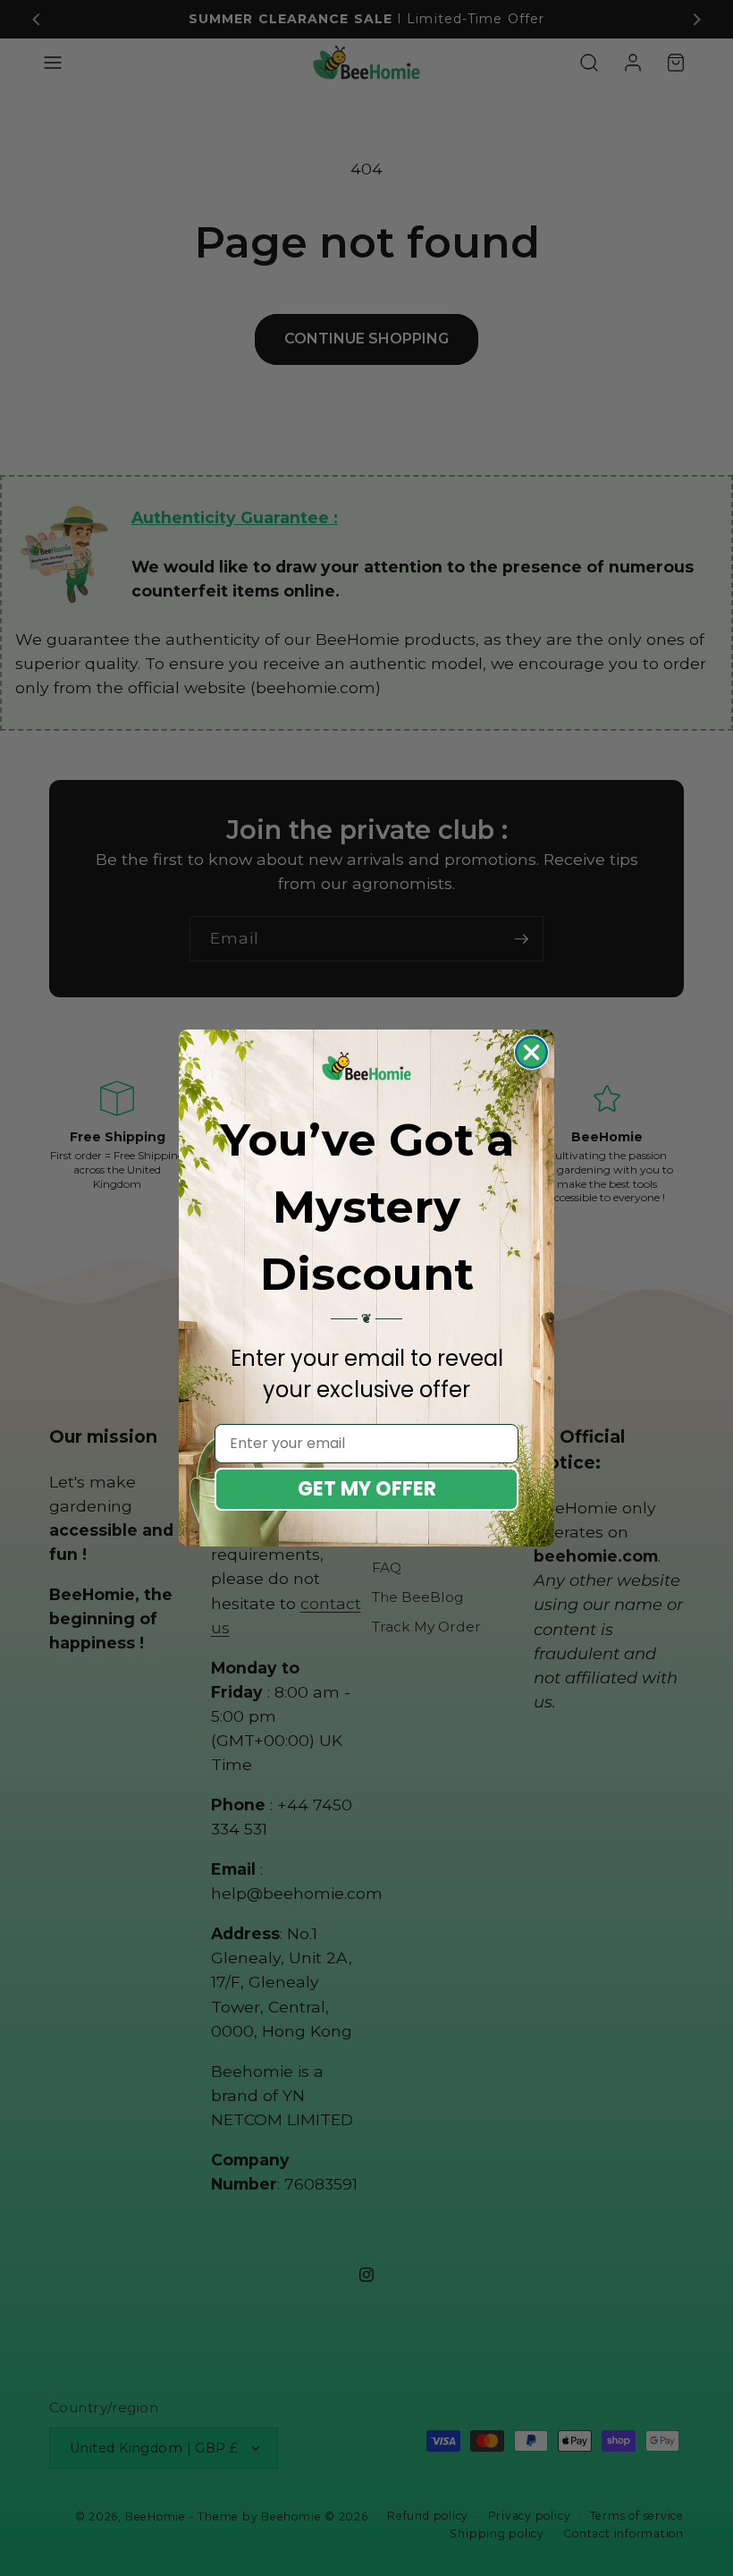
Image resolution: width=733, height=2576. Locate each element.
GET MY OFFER (367, 1489)
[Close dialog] (531, 1052)
